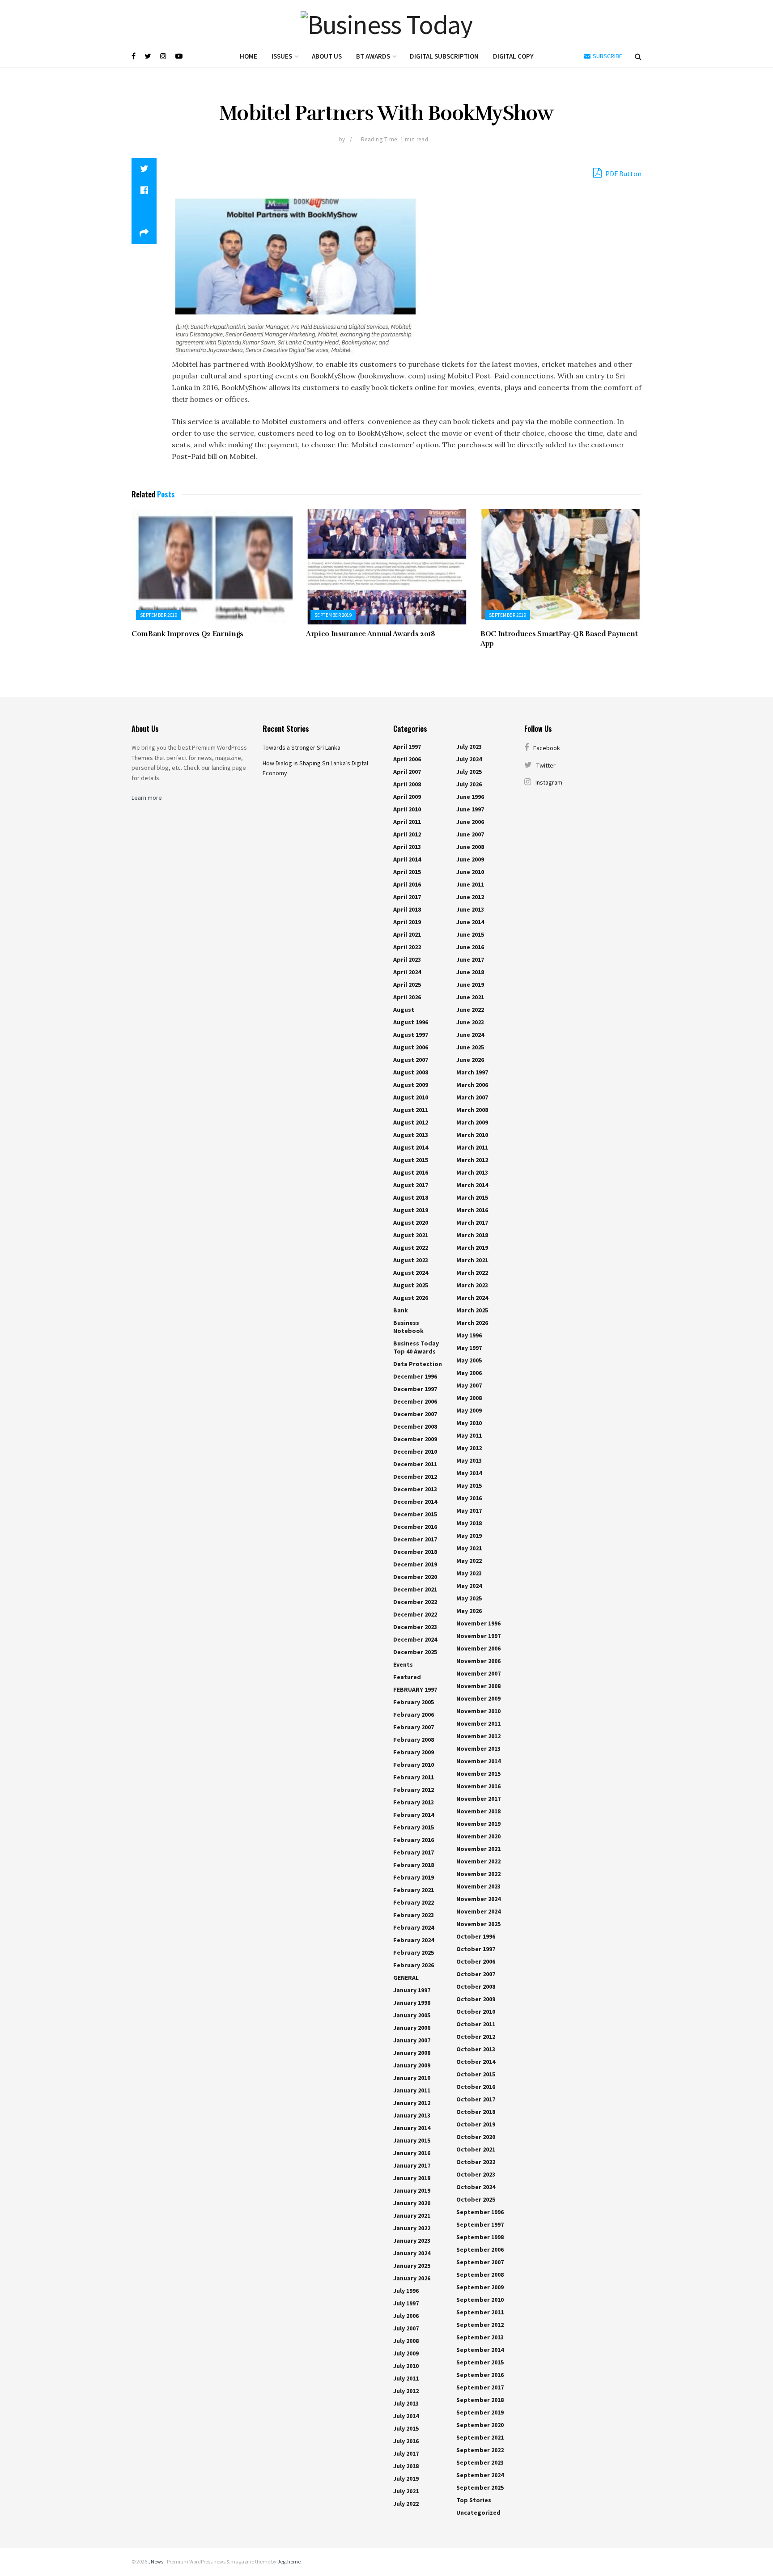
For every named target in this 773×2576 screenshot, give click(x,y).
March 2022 (472, 1273)
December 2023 (415, 1627)
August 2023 (411, 1260)
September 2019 (159, 615)
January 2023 (412, 2241)
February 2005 (414, 1702)
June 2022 (470, 1010)
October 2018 (476, 2112)
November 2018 (478, 1811)
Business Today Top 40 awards (416, 1347)
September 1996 (480, 2212)
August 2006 (411, 1047)
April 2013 (407, 847)
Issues (282, 56)
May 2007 (469, 1385)
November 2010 (478, 1711)
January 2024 (412, 2253)
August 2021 (411, 1235)
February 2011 (414, 1777)
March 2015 (472, 1197)
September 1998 (480, 2237)
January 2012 (412, 2103)
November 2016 (478, 1786)
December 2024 (415, 1639)
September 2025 (480, 2487)
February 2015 (414, 1827)
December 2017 (415, 1539)
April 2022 (407, 947)
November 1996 (478, 1623)
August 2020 (411, 1222)
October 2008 (476, 1986)
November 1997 (478, 1636)
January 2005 (412, 2015)
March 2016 (472, 1210)
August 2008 (411, 1072)
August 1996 (411, 1022)
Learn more (147, 798)
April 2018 (407, 909)
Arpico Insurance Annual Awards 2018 (371, 634)
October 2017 (476, 2099)
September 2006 (480, 2249)
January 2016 (412, 2153)
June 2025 (470, 1047)
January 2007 (412, 2040)
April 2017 (407, 897)
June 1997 (470, 809)
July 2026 (469, 784)
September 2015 (480, 2362)
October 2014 (476, 2062)
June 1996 (470, 797)
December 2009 (415, 1439)
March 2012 (472, 1160)
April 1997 (407, 747)
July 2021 (406, 2491)
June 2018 (470, 972)
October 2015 (476, 2074)
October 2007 (476, 1974)
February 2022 (414, 1902)
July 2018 (406, 2466)
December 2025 (415, 1652)
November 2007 (478, 1673)
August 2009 (411, 1085)
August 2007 (411, 1060)
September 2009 (480, 2287)
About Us (327, 56)
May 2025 (469, 1598)
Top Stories (474, 2500)
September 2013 (480, 2337)
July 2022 (406, 2504)
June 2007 (470, 834)
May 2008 (469, 1398)
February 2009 (414, 1752)
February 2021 (414, 1890)
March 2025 (472, 1310)
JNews (156, 2561)
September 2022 (480, 2450)
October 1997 (476, 1949)
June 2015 (470, 934)
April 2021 (407, 934)
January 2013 (412, 2115)
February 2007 (414, 1727)
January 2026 (412, 2278)
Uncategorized (478, 2512)
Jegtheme (289, 2561)
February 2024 (414, 1927)
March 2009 (472, 1122)
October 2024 (476, 2187)
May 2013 (469, 1460)
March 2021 (472, 1260)
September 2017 (480, 2387)
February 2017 (414, 1852)
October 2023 (476, 2174)
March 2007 (472, 1097)
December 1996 (415, 1376)
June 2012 (470, 897)
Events (403, 1664)
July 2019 (406, 2478)
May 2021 (469, 1548)
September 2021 (480, 2437)
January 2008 (412, 2053)
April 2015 (407, 872)
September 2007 (480, 2262)
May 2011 (469, 1435)
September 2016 (480, 2375)
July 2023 (469, 747)
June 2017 (470, 959)
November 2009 (478, 1698)
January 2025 (412, 2266)
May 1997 (469, 1348)
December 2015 (415, 1514)
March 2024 (472, 1298)
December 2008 (415, 1426)
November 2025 (478, 1924)
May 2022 (469, 1561)
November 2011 (478, 1723)
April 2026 (407, 997)
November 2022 (478, 1861)
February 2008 (414, 1740)
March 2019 (472, 1248)
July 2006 (406, 2316)
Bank (401, 1310)
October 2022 (476, 2162)
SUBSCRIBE (607, 56)
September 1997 (480, 2224)
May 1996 (469, 1335)
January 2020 (412, 2203)
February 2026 (414, 1965)
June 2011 (470, 884)
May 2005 (469, 1360)
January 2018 (412, 2178)
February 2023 (414, 1915)
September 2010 (480, 2300)
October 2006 (476, 1961)
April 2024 (407, 972)
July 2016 (406, 2441)
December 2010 (415, 1451)
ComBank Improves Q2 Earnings (187, 634)
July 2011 (406, 2378)
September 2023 (480, 2462)
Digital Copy (513, 56)
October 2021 (476, 2149)
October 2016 (476, 2087)
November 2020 (478, 1836)
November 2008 (478, 1686)
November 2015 (478, 1774)
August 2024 (411, 1273)
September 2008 (480, 2275)
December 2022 (415, 1602)
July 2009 (406, 2353)
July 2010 (406, 2366)
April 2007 (407, 772)
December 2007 (415, 1414)
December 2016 (415, 1527)
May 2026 (469, 1611)
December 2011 (415, 1464)
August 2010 (411, 1097)
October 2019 (476, 2124)
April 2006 (407, 759)
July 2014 (406, 2416)
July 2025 (469, 772)
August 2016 (411, 1172)
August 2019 (411, 1210)
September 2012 (480, 2325)
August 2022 (411, 1248)
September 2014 (480, 2350)
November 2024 (478, 1899)
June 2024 (470, 1035)
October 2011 (476, 2024)
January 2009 (412, 2065)
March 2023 (472, 1285)
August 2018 (411, 1197)
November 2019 (478, 1824)
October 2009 (476, 1999)
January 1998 (412, 2003)
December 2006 (415, 1401)
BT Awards (373, 56)
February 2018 (414, 1865)
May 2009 (469, 1410)
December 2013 (415, 1489)
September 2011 (480, 2312)
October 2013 (476, 2049)
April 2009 (407, 797)
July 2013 (406, 2403)
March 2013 (472, 1172)
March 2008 (472, 1110)
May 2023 (469, 1573)
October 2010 (476, 2012)
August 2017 (411, 1185)
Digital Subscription (444, 56)
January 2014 (412, 2128)
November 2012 (478, 1736)
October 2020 (476, 2137)
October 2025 (476, 2199)
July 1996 (406, 2291)
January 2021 (412, 2215)
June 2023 (470, 1022)
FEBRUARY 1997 (415, 1689)
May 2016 (469, 1498)
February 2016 (414, 1840)
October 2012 (476, 2037)
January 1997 (412, 1990)
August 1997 (411, 1035)
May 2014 (469, 1473)
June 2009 (470, 859)
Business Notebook (408, 1327)
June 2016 (470, 947)
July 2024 (469, 759)
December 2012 (415, 1477)
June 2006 (470, 822)
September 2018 (480, 2400)
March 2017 (472, 1222)
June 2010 (470, 872)
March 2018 (472, 1235)
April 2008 (407, 784)
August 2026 (411, 1298)
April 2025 (407, 985)
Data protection (418, 1364)
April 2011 (407, 822)
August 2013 (411, 1135)
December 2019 (415, 1564)
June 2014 (470, 922)
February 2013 (414, 1802)
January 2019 (412, 2190)
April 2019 (407, 922)
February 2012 (414, 1790)
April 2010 (407, 809)
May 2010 (469, 1423)
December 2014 (415, 1502)
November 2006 (478, 1648)
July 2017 (406, 2453)
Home (248, 56)
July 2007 (406, 2328)
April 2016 (407, 884)
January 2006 (412, 2028)
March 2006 (472, 1085)
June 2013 (470, 909)
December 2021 (415, 1589)
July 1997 (406, 2303)
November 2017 (478, 1799)
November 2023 (478, 1886)
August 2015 (411, 1160)
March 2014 (472, 1185)
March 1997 (472, 1072)
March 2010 (472, 1135)
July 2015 (406, 2428)
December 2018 (415, 1552)
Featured (407, 1677)
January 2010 (412, 2078)
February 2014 (414, 1815)
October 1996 (476, 1936)
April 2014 (407, 859)
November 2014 (478, 1761)
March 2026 (472, 1323)
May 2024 (469, 1586)
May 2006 (469, 1373)
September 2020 (480, 2425)
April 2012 (407, 834)
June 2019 (470, 985)
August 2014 (411, 1147)
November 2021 (478, 1849)
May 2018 (469, 1523)
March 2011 (472, 1147)
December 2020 (415, 1577)
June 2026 (470, 1060)
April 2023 (407, 959)
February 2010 (414, 1765)
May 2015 (469, 1485)
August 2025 (411, 1285)
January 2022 (412, 2228)
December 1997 (415, 1389)
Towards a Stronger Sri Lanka (302, 747)
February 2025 (414, 1952)
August (404, 1010)
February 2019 (414, 1877)
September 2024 (480, 2475)
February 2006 (414, 1715)
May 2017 (469, 1511)
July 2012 (406, 2391)
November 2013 (478, 1748)
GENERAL (406, 1978)
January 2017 (412, 2165)
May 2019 (469, 1536)
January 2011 (412, 2090)
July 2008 (406, 2341)
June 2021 (470, 997)
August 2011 (411, 1110)
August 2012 (411, 1122)
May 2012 (469, 1448)
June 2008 (470, 847)
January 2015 (412, 2140)
